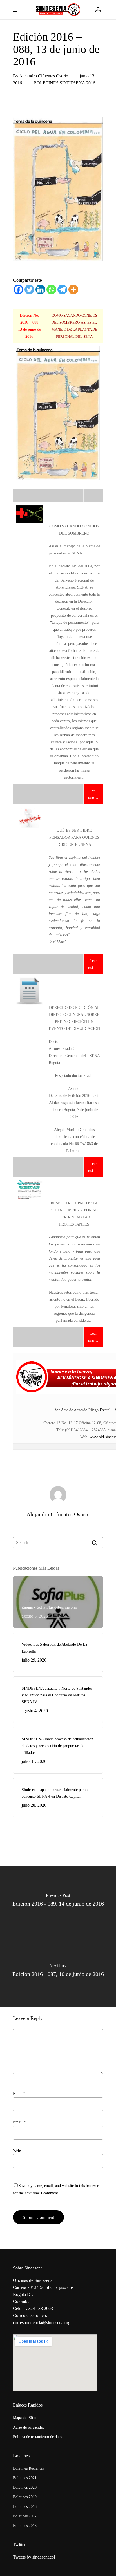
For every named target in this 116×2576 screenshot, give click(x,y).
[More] (73, 289)
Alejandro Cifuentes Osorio (44, 76)
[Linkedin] (40, 289)
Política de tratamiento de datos (38, 2437)
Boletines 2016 (25, 2526)
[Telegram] (62, 289)
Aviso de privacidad (29, 2427)
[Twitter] (29, 289)
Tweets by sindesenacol (34, 2557)
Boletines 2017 (25, 2516)
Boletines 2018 (25, 2507)
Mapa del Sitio (25, 2418)
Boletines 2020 (25, 2487)
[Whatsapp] (51, 289)
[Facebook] (18, 289)
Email (19, 2122)
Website (19, 2151)
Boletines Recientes (28, 2468)
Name (19, 2094)
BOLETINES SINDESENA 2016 (64, 83)
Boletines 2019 (25, 2497)
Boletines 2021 (25, 2478)
